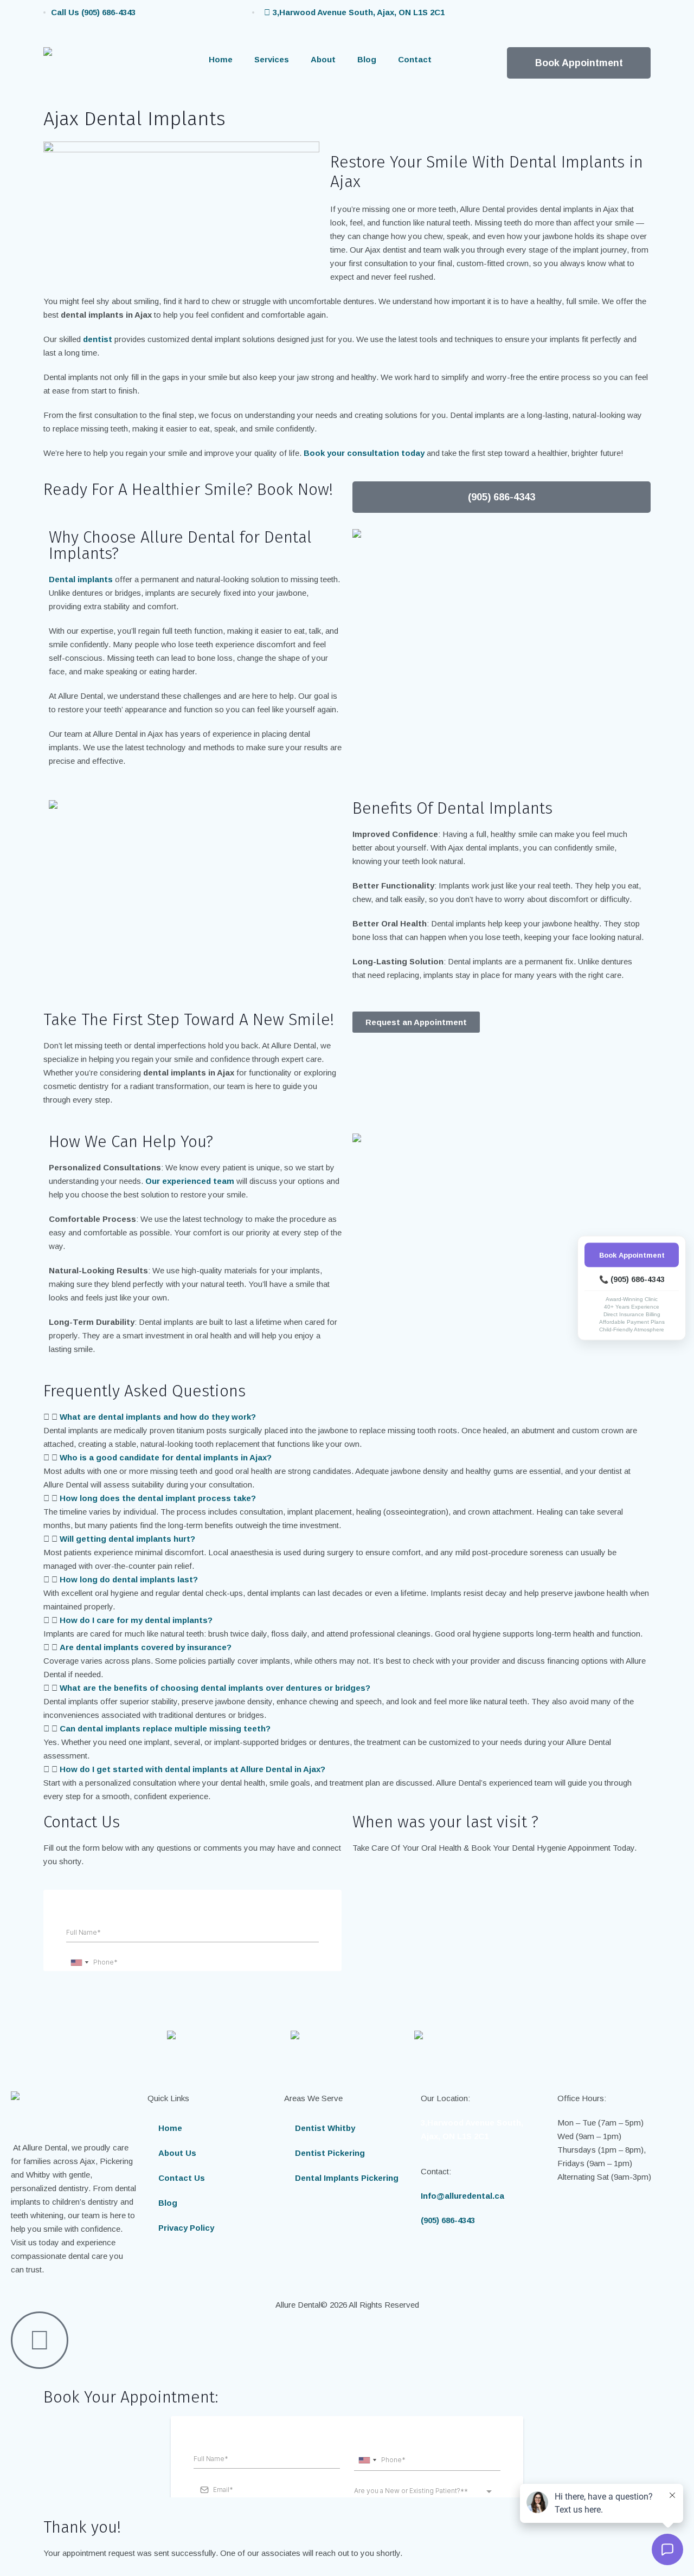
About (323, 59)
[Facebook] (469, 19)
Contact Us (182, 2178)
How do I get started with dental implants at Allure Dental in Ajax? (192, 1769)
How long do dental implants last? (129, 1579)
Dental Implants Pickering (347, 2178)
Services (272, 59)
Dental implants (81, 579)
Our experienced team (190, 1181)
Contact (415, 59)
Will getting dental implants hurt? (127, 1539)
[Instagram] (498, 19)
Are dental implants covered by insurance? (146, 1647)
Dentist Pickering (330, 2153)
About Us (177, 2153)
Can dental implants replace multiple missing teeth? (165, 1728)
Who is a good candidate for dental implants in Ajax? (166, 1457)
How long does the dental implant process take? (158, 1498)
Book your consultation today (364, 453)
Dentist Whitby (325, 2128)
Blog (367, 59)
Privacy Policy (186, 2228)
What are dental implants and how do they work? (158, 1417)
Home (221, 59)
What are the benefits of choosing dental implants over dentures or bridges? (215, 1688)
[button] (347, 1417)
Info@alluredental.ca (462, 2196)
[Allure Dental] (98, 66)
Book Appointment (632, 1255)
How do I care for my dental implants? (136, 1620)
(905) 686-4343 (448, 2220)
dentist (98, 339)
